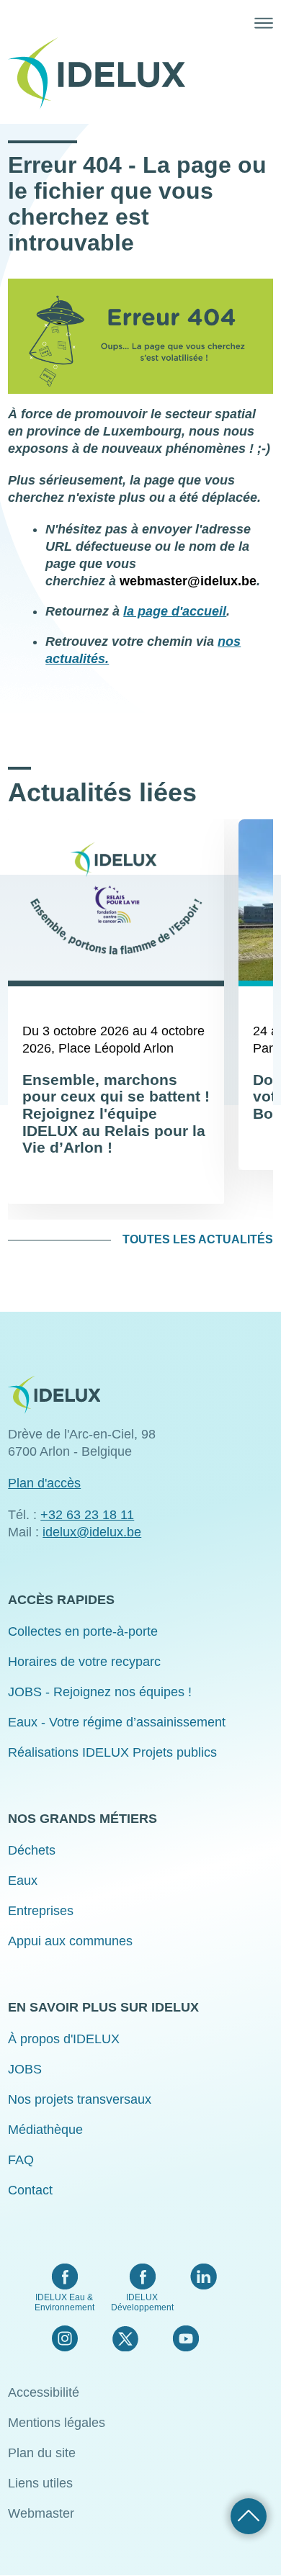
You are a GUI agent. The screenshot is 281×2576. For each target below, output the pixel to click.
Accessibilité (44, 2392)
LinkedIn (204, 2276)
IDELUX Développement (142, 2302)
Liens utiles (40, 2483)
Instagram (65, 2338)
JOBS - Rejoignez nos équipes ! (100, 1692)
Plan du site (42, 2453)
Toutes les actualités (198, 1239)
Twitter (125, 2338)
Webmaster (41, 2513)
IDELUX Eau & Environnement (64, 2302)
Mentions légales (57, 2423)
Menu (264, 23)
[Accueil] (102, 73)
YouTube (186, 2338)
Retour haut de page (249, 2516)
